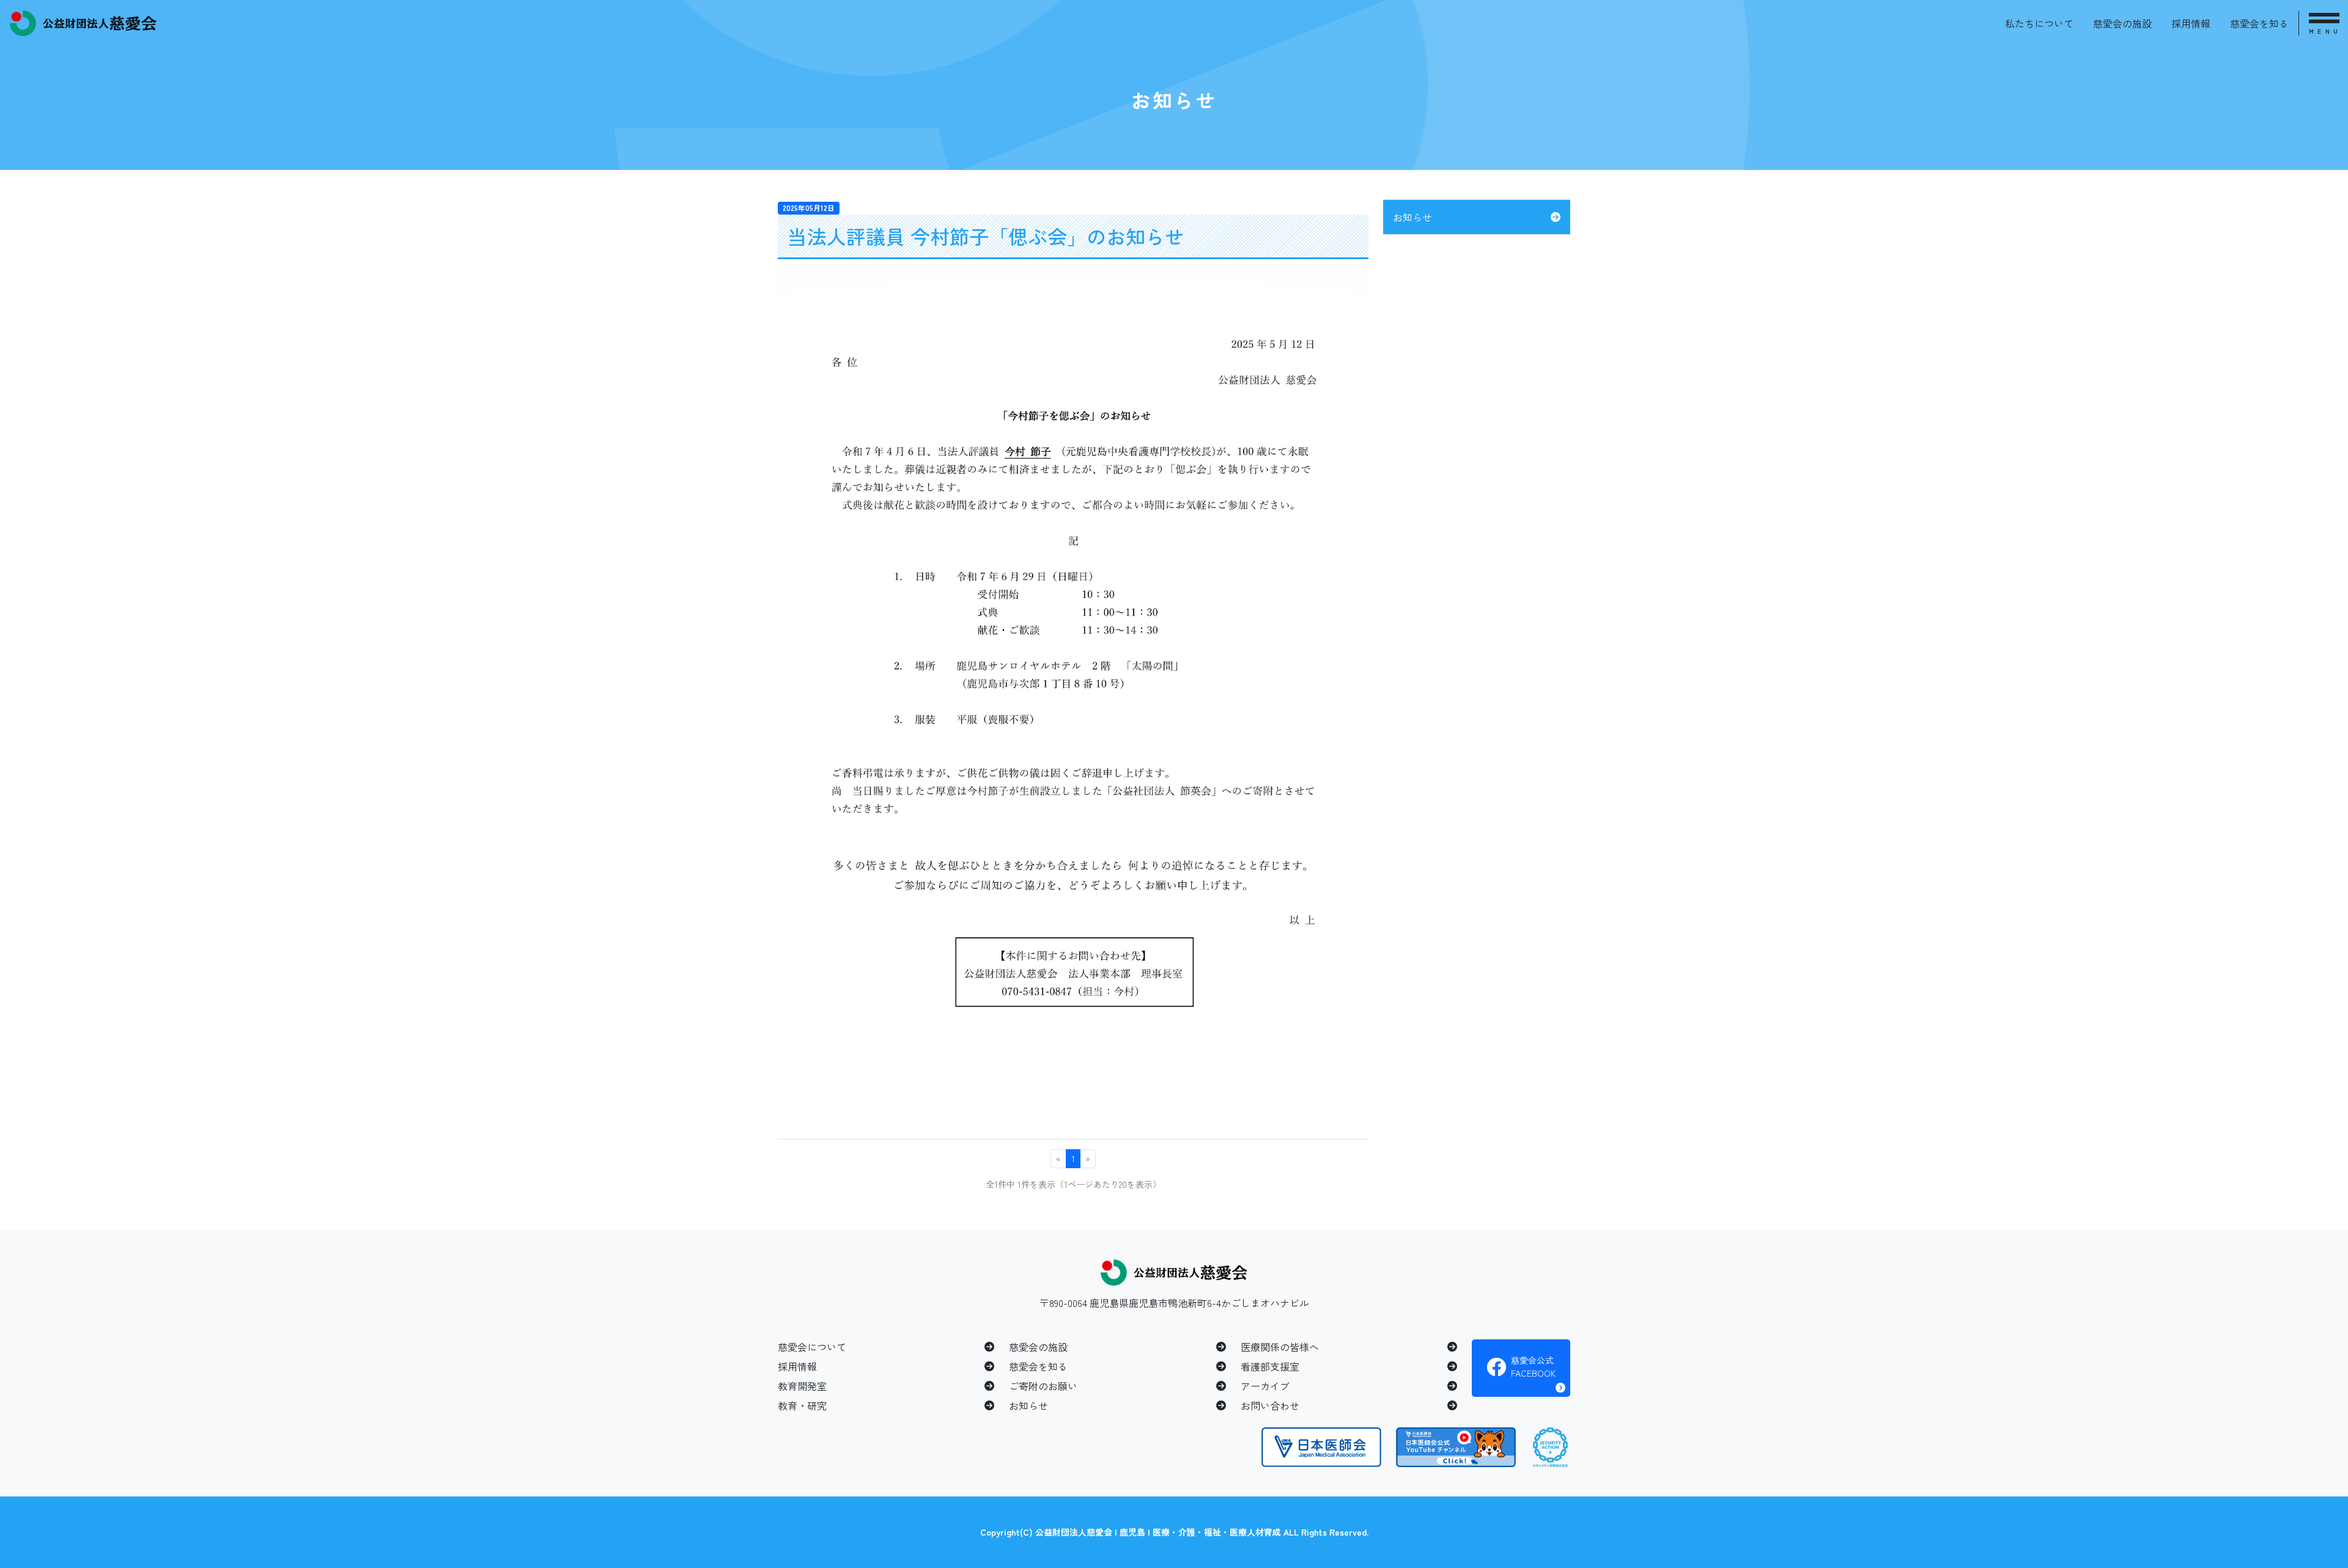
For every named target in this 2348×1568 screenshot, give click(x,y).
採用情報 (2191, 23)
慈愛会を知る (2259, 23)
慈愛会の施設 (2122, 23)
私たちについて (2039, 23)
